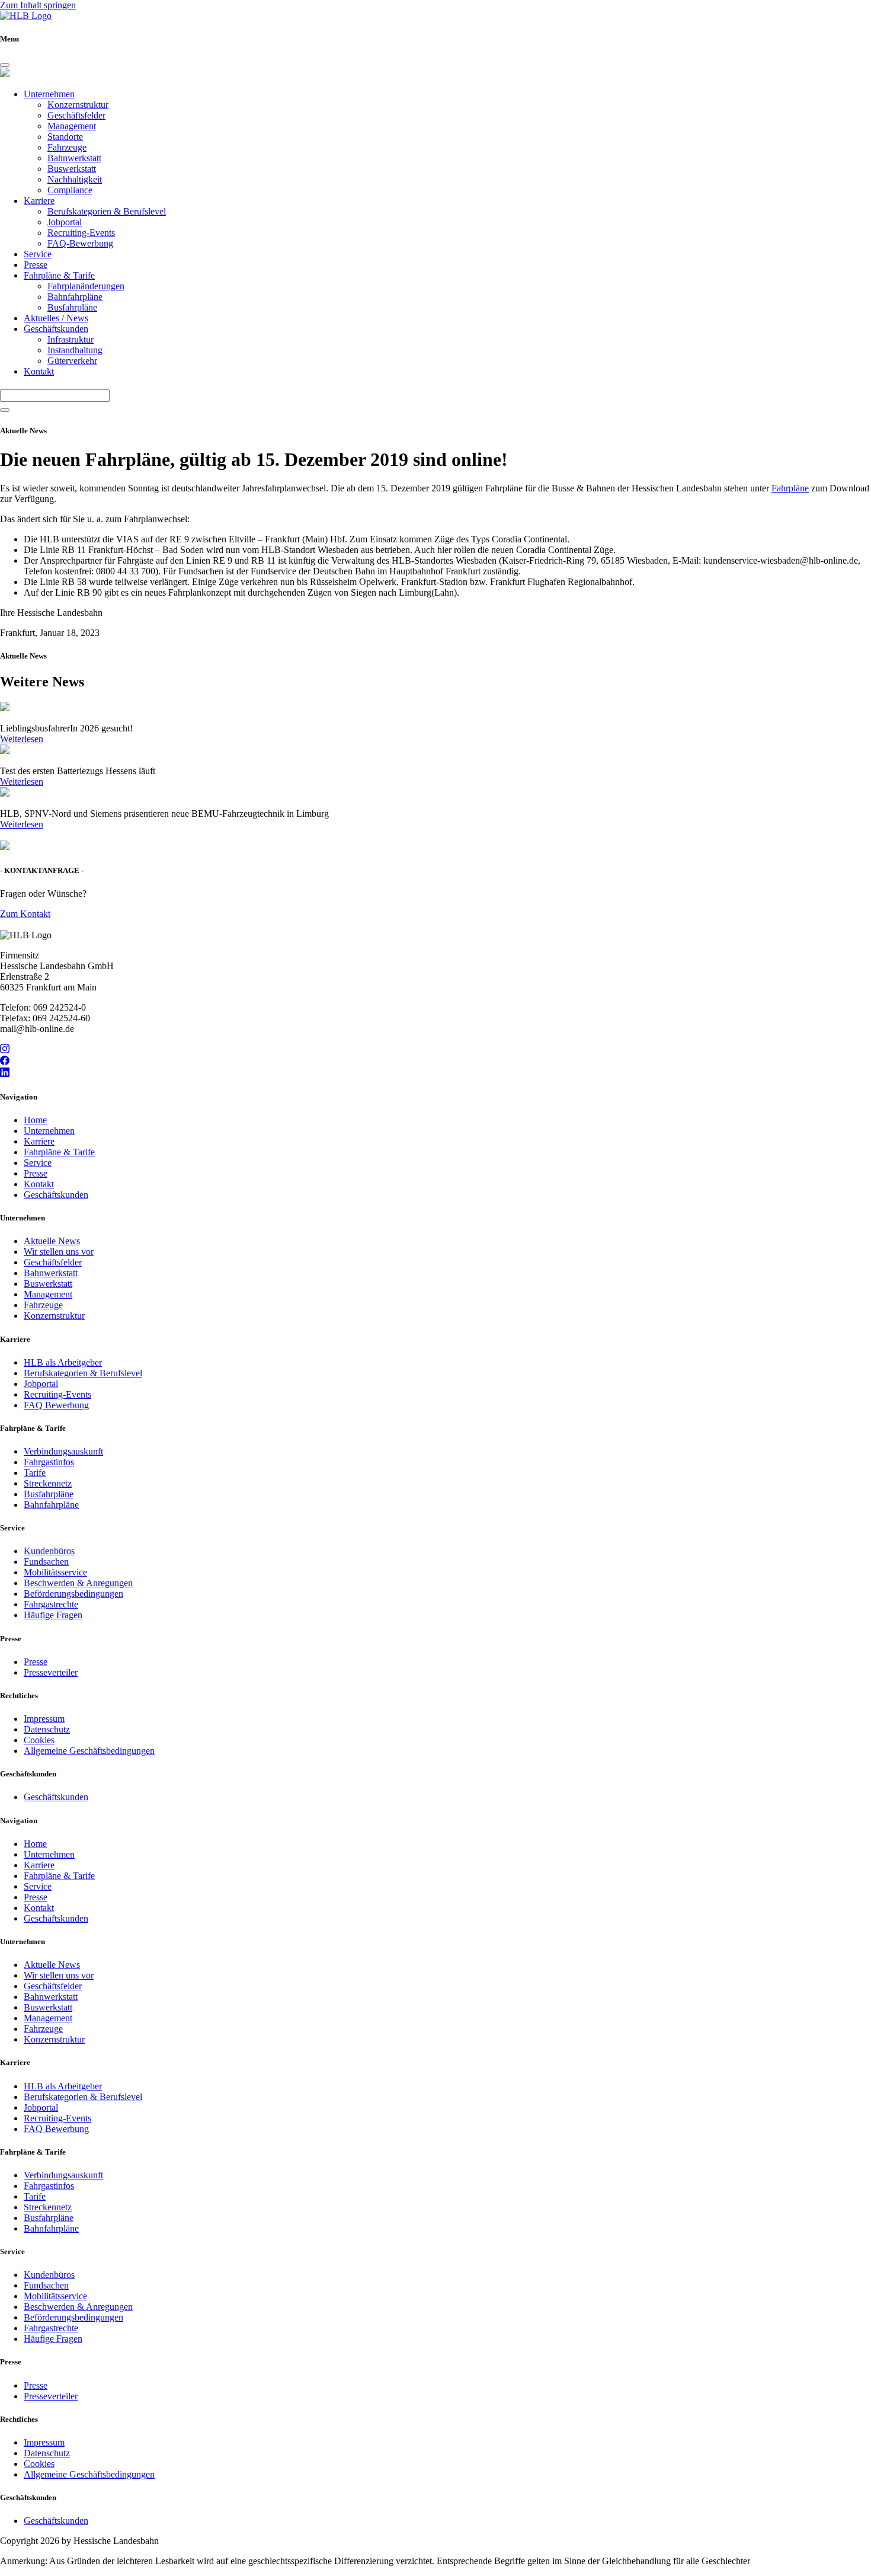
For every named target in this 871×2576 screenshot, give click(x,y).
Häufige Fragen (53, 1615)
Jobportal (65, 222)
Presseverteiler (51, 1672)
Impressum (44, 1719)
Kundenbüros (49, 1551)
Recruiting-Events (81, 233)
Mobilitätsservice (55, 1572)
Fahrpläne (790, 488)
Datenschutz (47, 1729)
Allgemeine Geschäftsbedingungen (89, 1751)
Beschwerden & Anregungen (78, 1583)
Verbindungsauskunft (63, 1451)
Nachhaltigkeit (75, 179)
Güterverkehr (72, 361)
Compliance (70, 190)
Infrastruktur (71, 339)
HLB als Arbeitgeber (63, 1362)
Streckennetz (48, 1483)
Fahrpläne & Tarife (59, 275)
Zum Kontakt (25, 914)
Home (35, 1120)
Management (72, 126)
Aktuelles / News (56, 318)
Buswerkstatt (72, 169)
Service (38, 254)
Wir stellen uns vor (59, 1252)
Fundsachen (46, 1562)
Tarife (35, 1473)
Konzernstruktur (78, 105)
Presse (36, 265)
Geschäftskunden (56, 329)
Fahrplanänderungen (86, 286)
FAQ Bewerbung (56, 1405)
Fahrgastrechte (51, 1604)
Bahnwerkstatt (74, 158)
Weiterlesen (22, 739)
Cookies (39, 1740)
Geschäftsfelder (76, 115)
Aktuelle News (52, 1241)
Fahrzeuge (67, 147)
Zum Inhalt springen (38, 5)
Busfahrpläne (72, 307)
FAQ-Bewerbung (80, 243)
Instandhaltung (75, 350)
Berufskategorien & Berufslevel (107, 211)
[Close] (5, 65)
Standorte (65, 137)
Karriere (39, 201)
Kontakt (39, 371)
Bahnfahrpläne (75, 297)
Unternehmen (49, 94)
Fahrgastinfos (49, 1462)
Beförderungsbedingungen (73, 1594)
